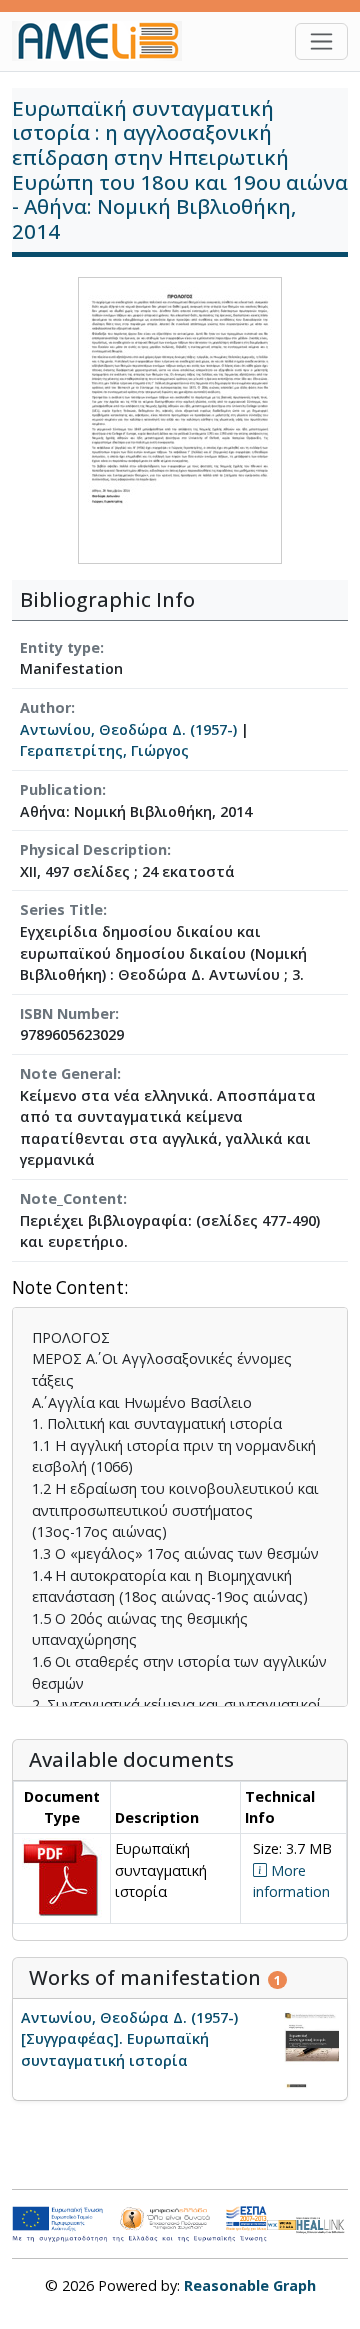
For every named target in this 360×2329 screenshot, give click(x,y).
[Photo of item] (180, 418)
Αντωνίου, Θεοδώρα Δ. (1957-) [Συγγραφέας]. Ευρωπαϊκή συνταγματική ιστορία (129, 2039)
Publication (61, 789)
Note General (68, 1073)
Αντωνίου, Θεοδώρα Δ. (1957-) (128, 729)
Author (45, 707)
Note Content (68, 1288)
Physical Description (93, 849)
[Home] (105, 41)
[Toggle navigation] (321, 41)
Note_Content (71, 1198)
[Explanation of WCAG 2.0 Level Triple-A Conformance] (281, 2224)
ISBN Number (67, 1013)
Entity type (60, 647)
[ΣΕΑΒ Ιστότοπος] (322, 2223)
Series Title (61, 909)
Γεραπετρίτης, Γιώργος (104, 750)
